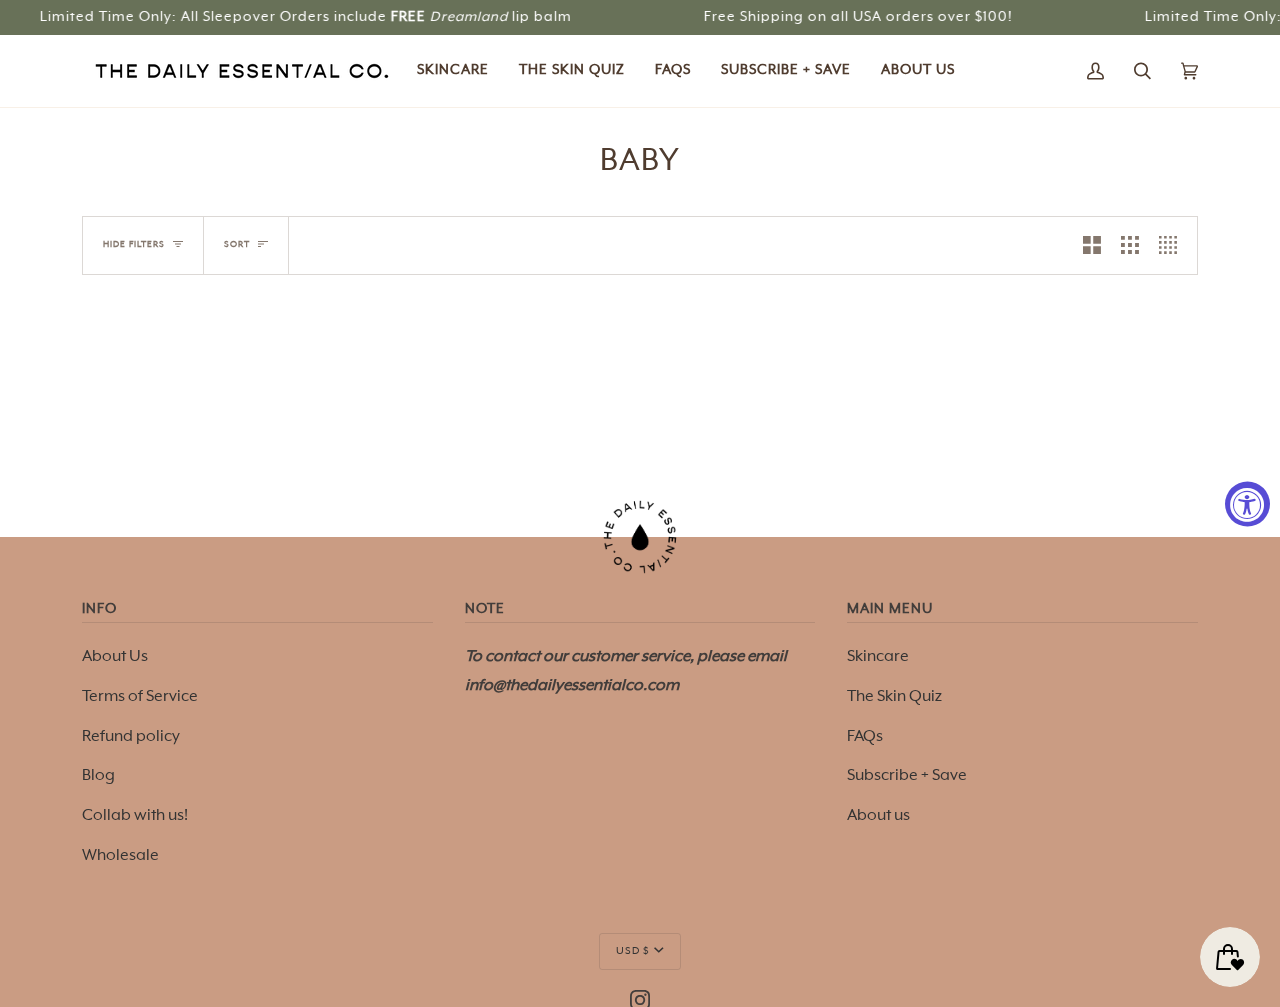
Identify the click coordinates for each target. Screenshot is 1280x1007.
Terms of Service (140, 697)
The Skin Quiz (894, 697)
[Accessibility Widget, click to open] (1247, 503)
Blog (98, 776)
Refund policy (131, 737)
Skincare (878, 657)
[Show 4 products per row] (1173, 245)
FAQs (865, 737)
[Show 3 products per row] (1130, 245)
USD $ (633, 951)
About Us (115, 657)
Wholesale (120, 856)
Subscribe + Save (907, 776)
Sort (237, 245)
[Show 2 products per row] (1092, 245)
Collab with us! (135, 816)
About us (878, 816)
